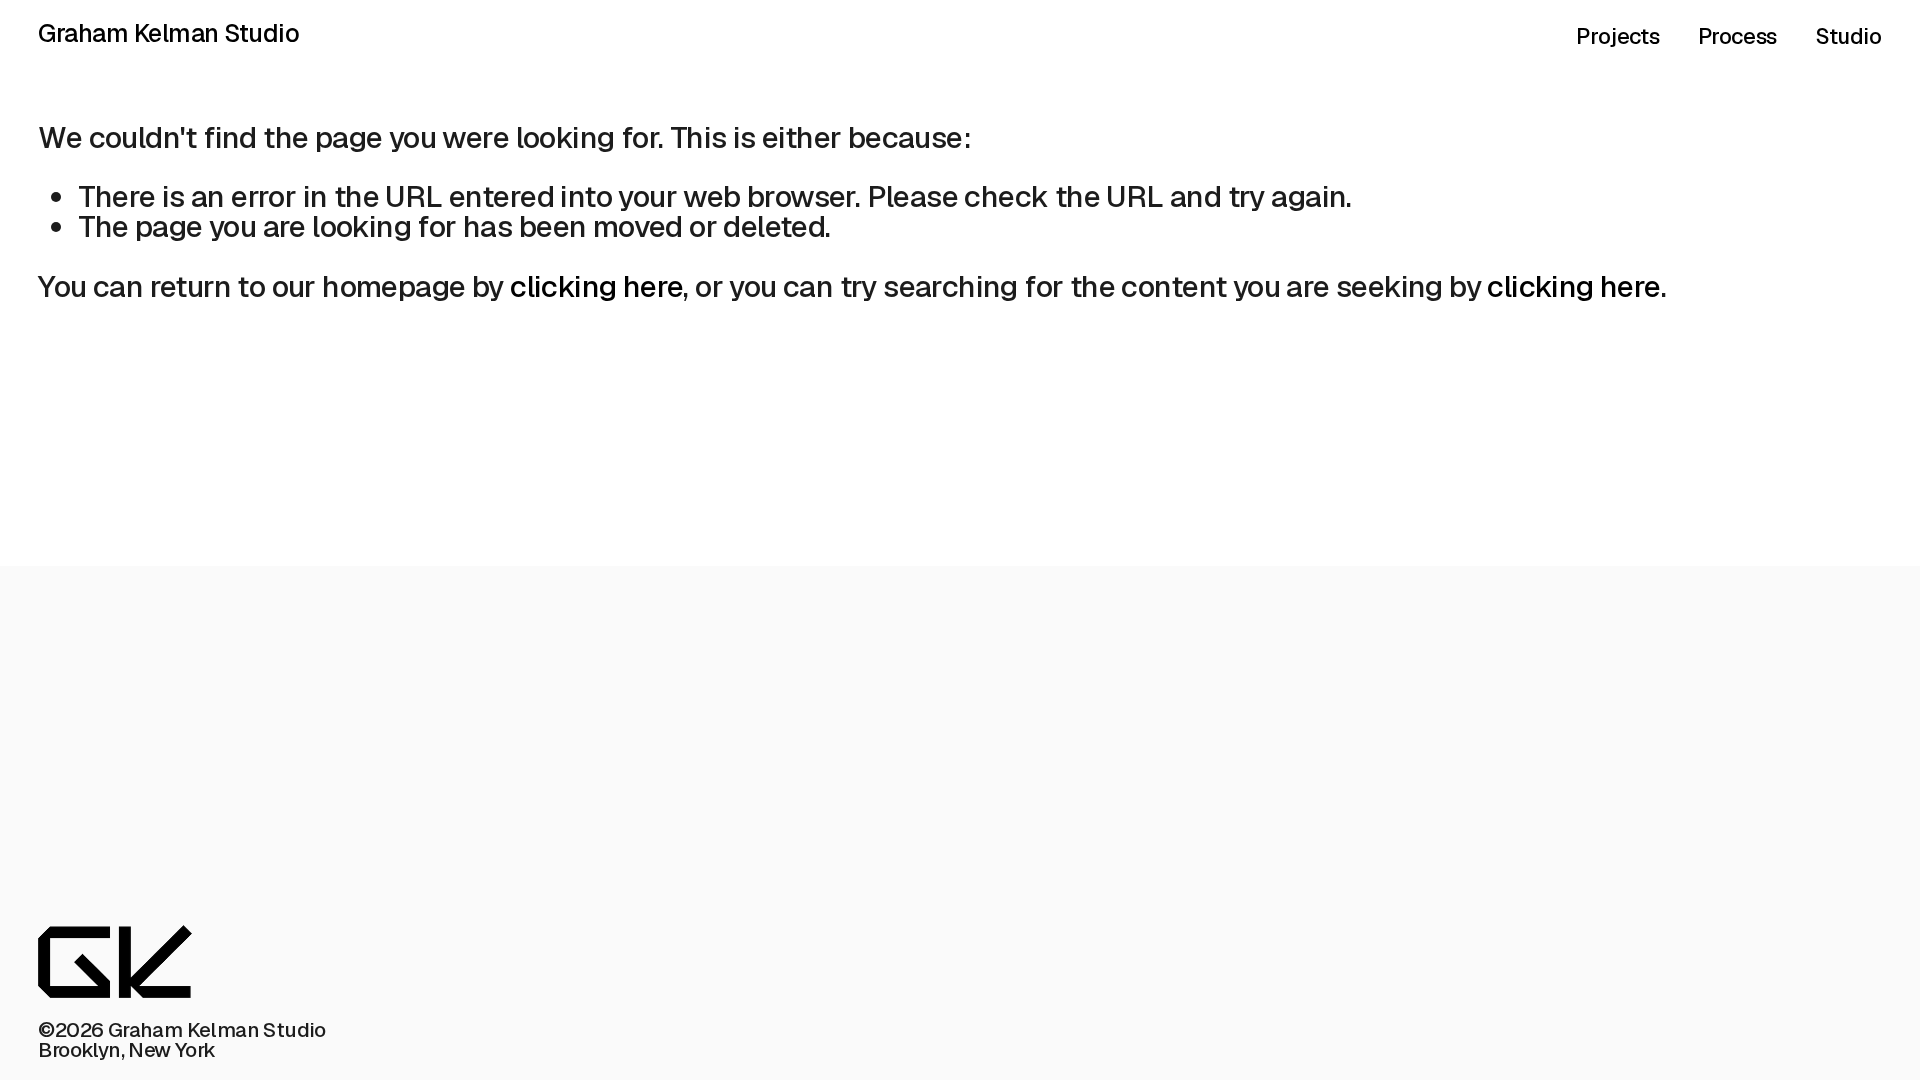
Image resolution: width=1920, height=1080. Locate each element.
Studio (1848, 36)
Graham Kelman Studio (168, 33)
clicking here (596, 286)
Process (1737, 36)
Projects (1617, 36)
